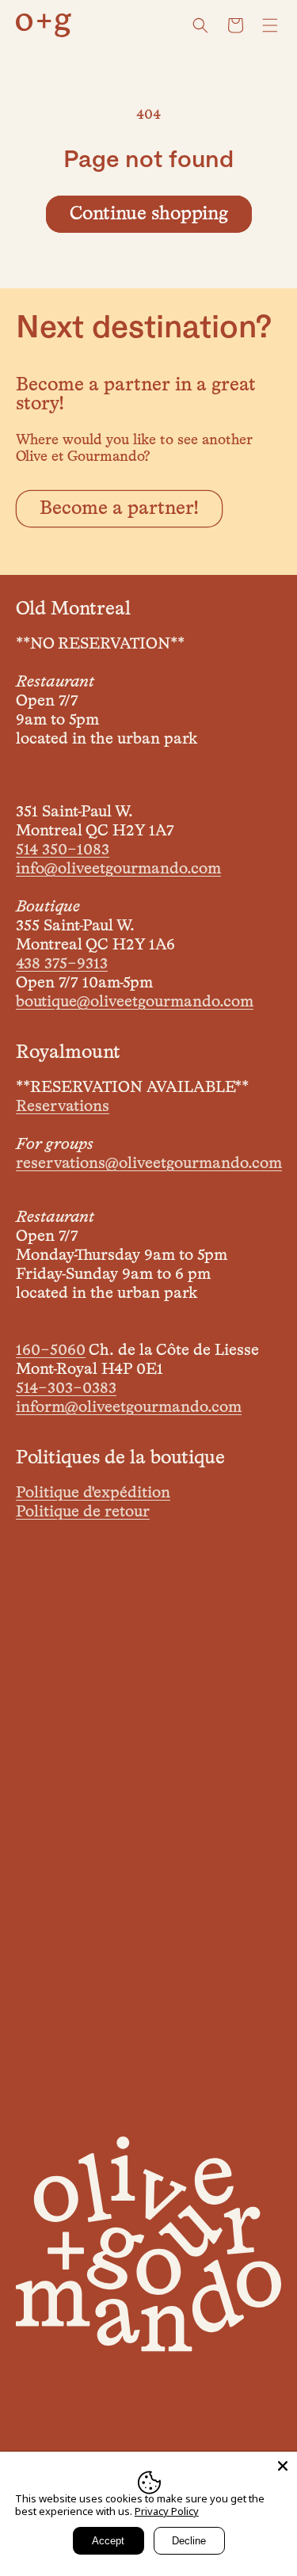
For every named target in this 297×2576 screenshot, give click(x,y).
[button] (200, 25)
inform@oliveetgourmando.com (129, 1407)
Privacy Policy (167, 2511)
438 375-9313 (62, 964)
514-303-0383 (66, 1388)
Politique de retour (83, 1512)
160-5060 (51, 1350)
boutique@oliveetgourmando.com (135, 1002)
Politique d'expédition (93, 1493)
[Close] (283, 2466)
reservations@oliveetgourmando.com (149, 1163)
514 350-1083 (63, 850)
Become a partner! (119, 508)
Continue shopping (149, 214)
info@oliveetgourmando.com (118, 869)
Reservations (63, 1106)
